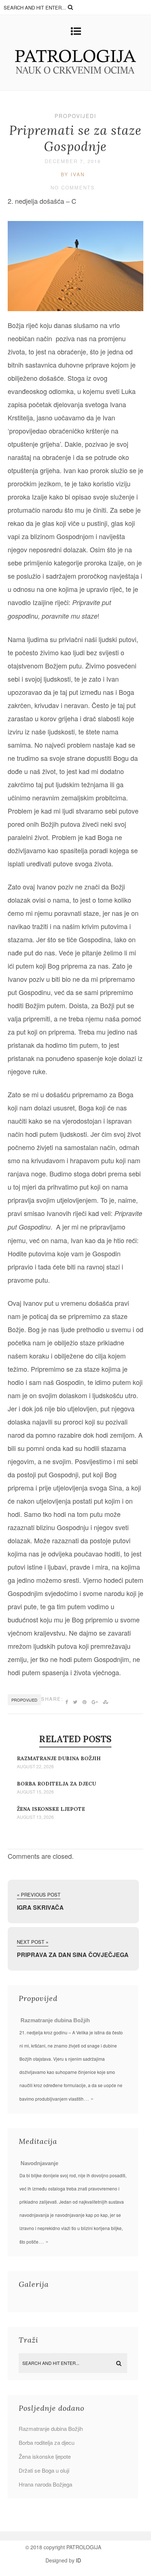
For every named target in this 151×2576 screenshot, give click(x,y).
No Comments (73, 187)
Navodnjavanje (39, 2163)
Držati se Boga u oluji (44, 2470)
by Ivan (73, 174)
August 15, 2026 (35, 1792)
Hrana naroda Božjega (45, 2484)
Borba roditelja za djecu (56, 1784)
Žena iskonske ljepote (51, 1809)
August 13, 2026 (35, 1817)
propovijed (24, 1700)
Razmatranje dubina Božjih (59, 1758)
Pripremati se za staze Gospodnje (75, 138)
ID (78, 2560)
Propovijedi (75, 116)
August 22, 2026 (35, 1766)
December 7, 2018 (73, 161)
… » (89, 2098)
